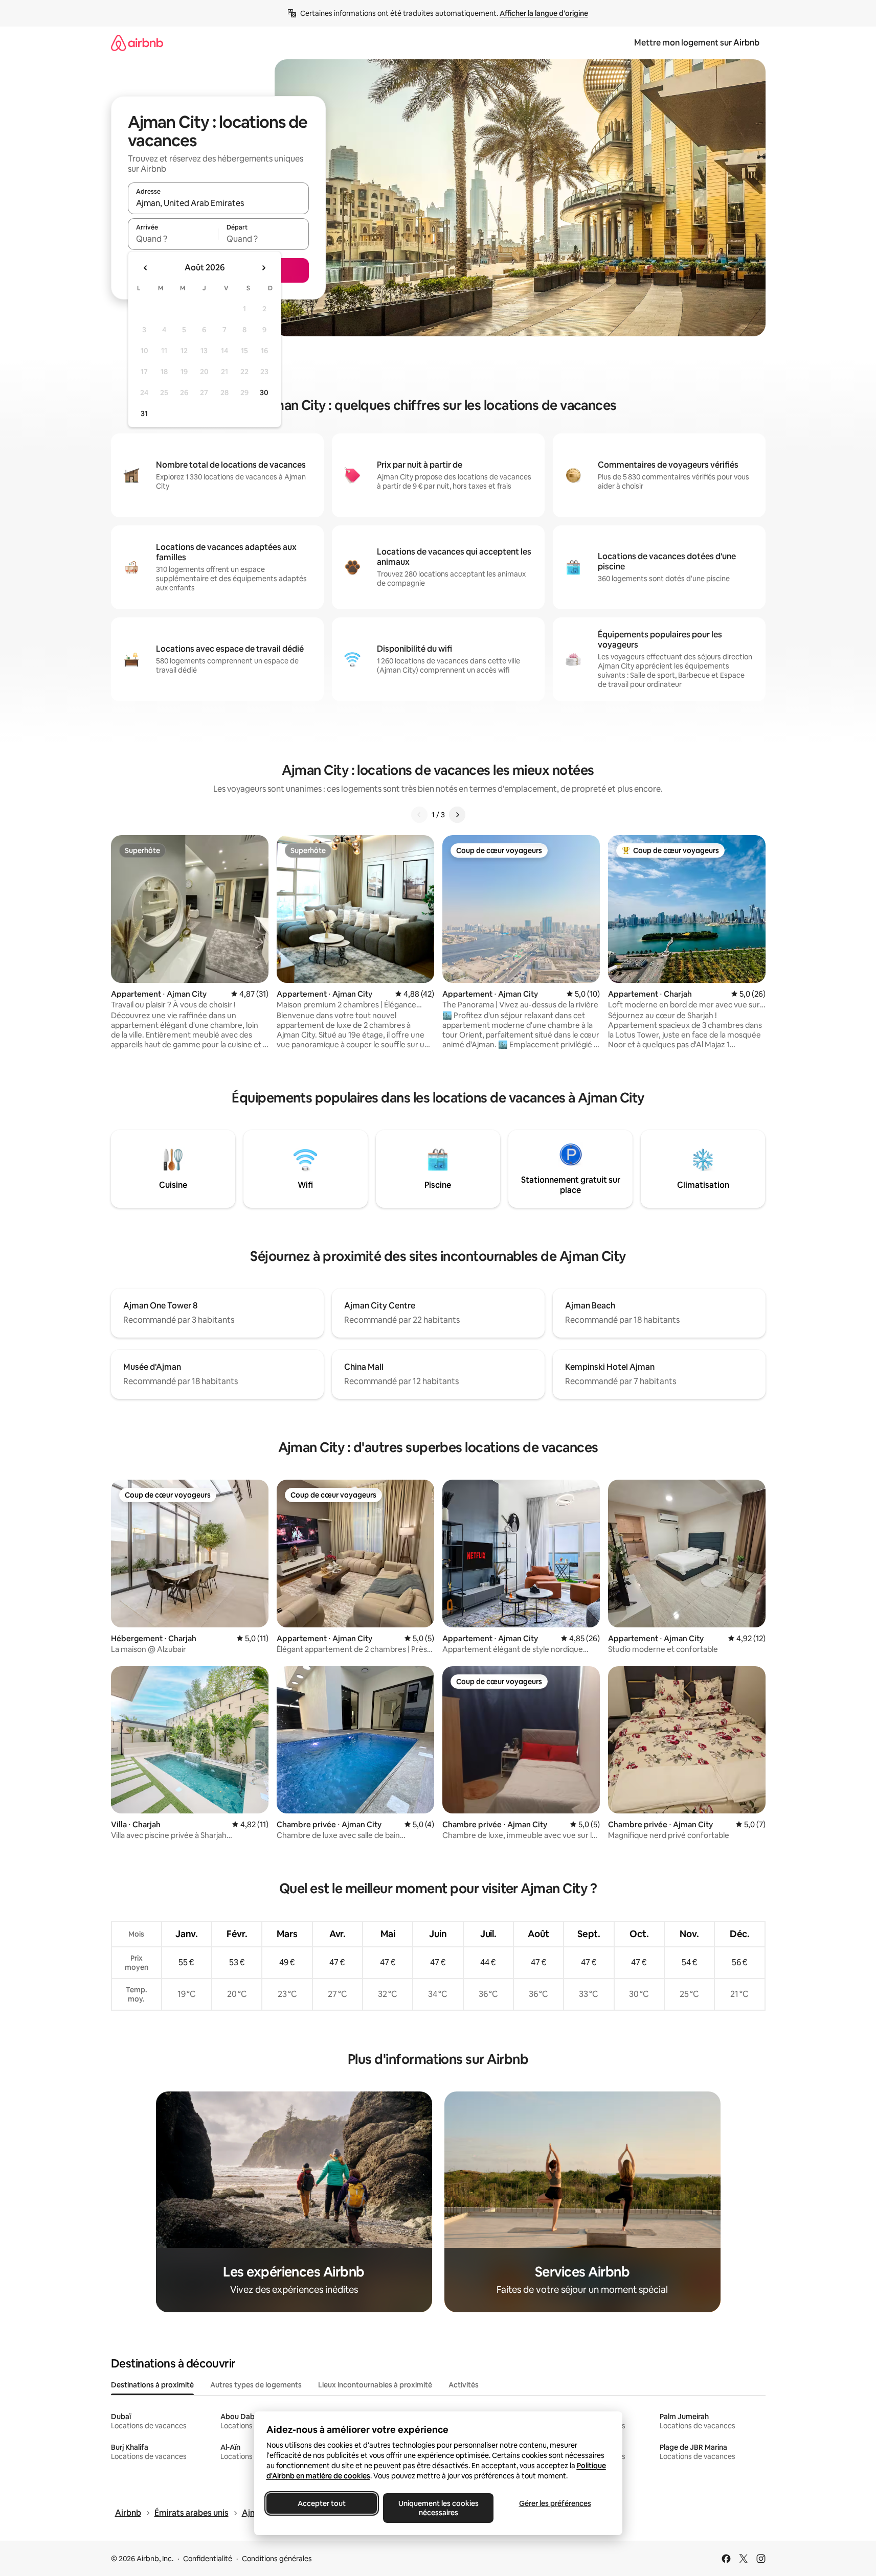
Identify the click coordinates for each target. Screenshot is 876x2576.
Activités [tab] (464, 2385)
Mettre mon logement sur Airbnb (697, 43)
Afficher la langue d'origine (544, 13)
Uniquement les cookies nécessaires (438, 2508)
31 (144, 413)
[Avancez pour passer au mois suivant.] (263, 268)
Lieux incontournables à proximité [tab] (375, 2385)
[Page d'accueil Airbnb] (137, 43)
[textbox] (173, 239)
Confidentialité (208, 2559)
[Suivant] (457, 815)
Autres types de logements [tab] (256, 2385)
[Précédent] (419, 815)
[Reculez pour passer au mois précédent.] (146, 268)
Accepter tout (322, 2503)
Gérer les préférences (555, 2503)
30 (264, 393)
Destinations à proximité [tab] (152, 2385)
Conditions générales (277, 2559)
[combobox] (218, 203)
